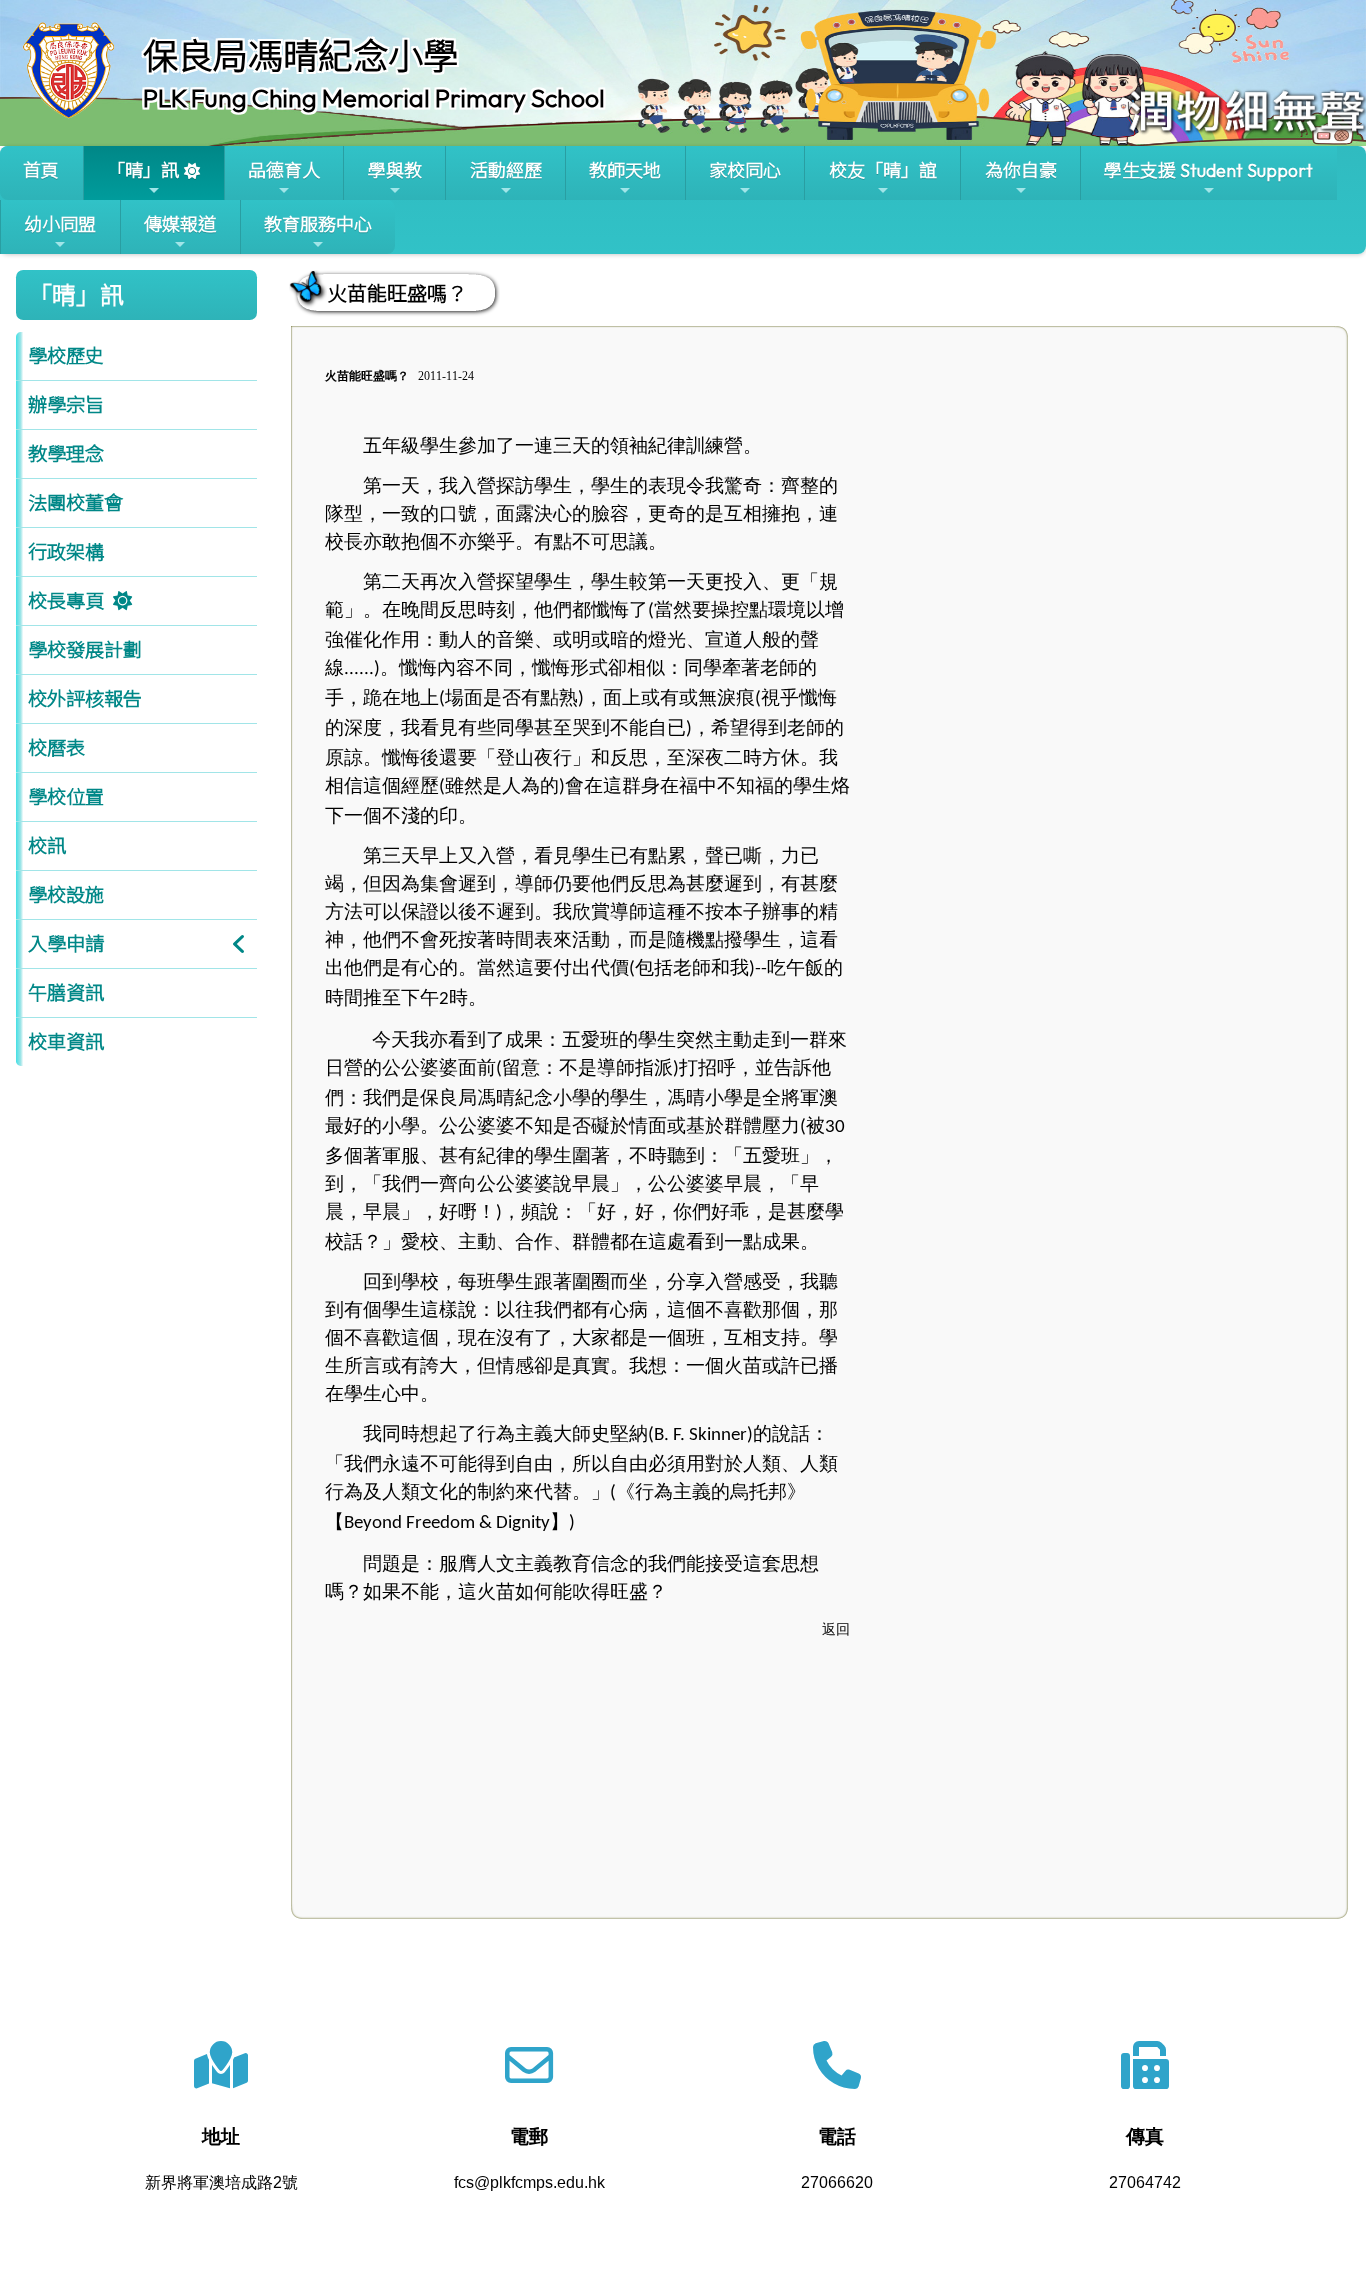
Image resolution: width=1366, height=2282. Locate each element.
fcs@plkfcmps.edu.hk (529, 2182)
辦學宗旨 (66, 405)
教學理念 (66, 454)
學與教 (395, 170)
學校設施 (66, 895)
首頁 (41, 170)
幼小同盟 (60, 224)
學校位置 (66, 797)
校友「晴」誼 (883, 170)
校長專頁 (66, 601)
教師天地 (625, 170)
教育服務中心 (318, 224)
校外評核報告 (85, 699)
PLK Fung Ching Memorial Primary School (374, 98)
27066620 (837, 2182)
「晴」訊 (143, 170)
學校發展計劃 (85, 650)
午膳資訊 (66, 993)
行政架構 (66, 552)
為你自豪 (1021, 170)
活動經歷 (506, 170)
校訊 (47, 846)
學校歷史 (66, 356)
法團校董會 (75, 503)
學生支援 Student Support (1208, 170)
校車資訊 (66, 1042)
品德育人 (284, 170)
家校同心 (745, 170)
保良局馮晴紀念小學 (300, 56)
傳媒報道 (180, 224)
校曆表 (56, 748)
